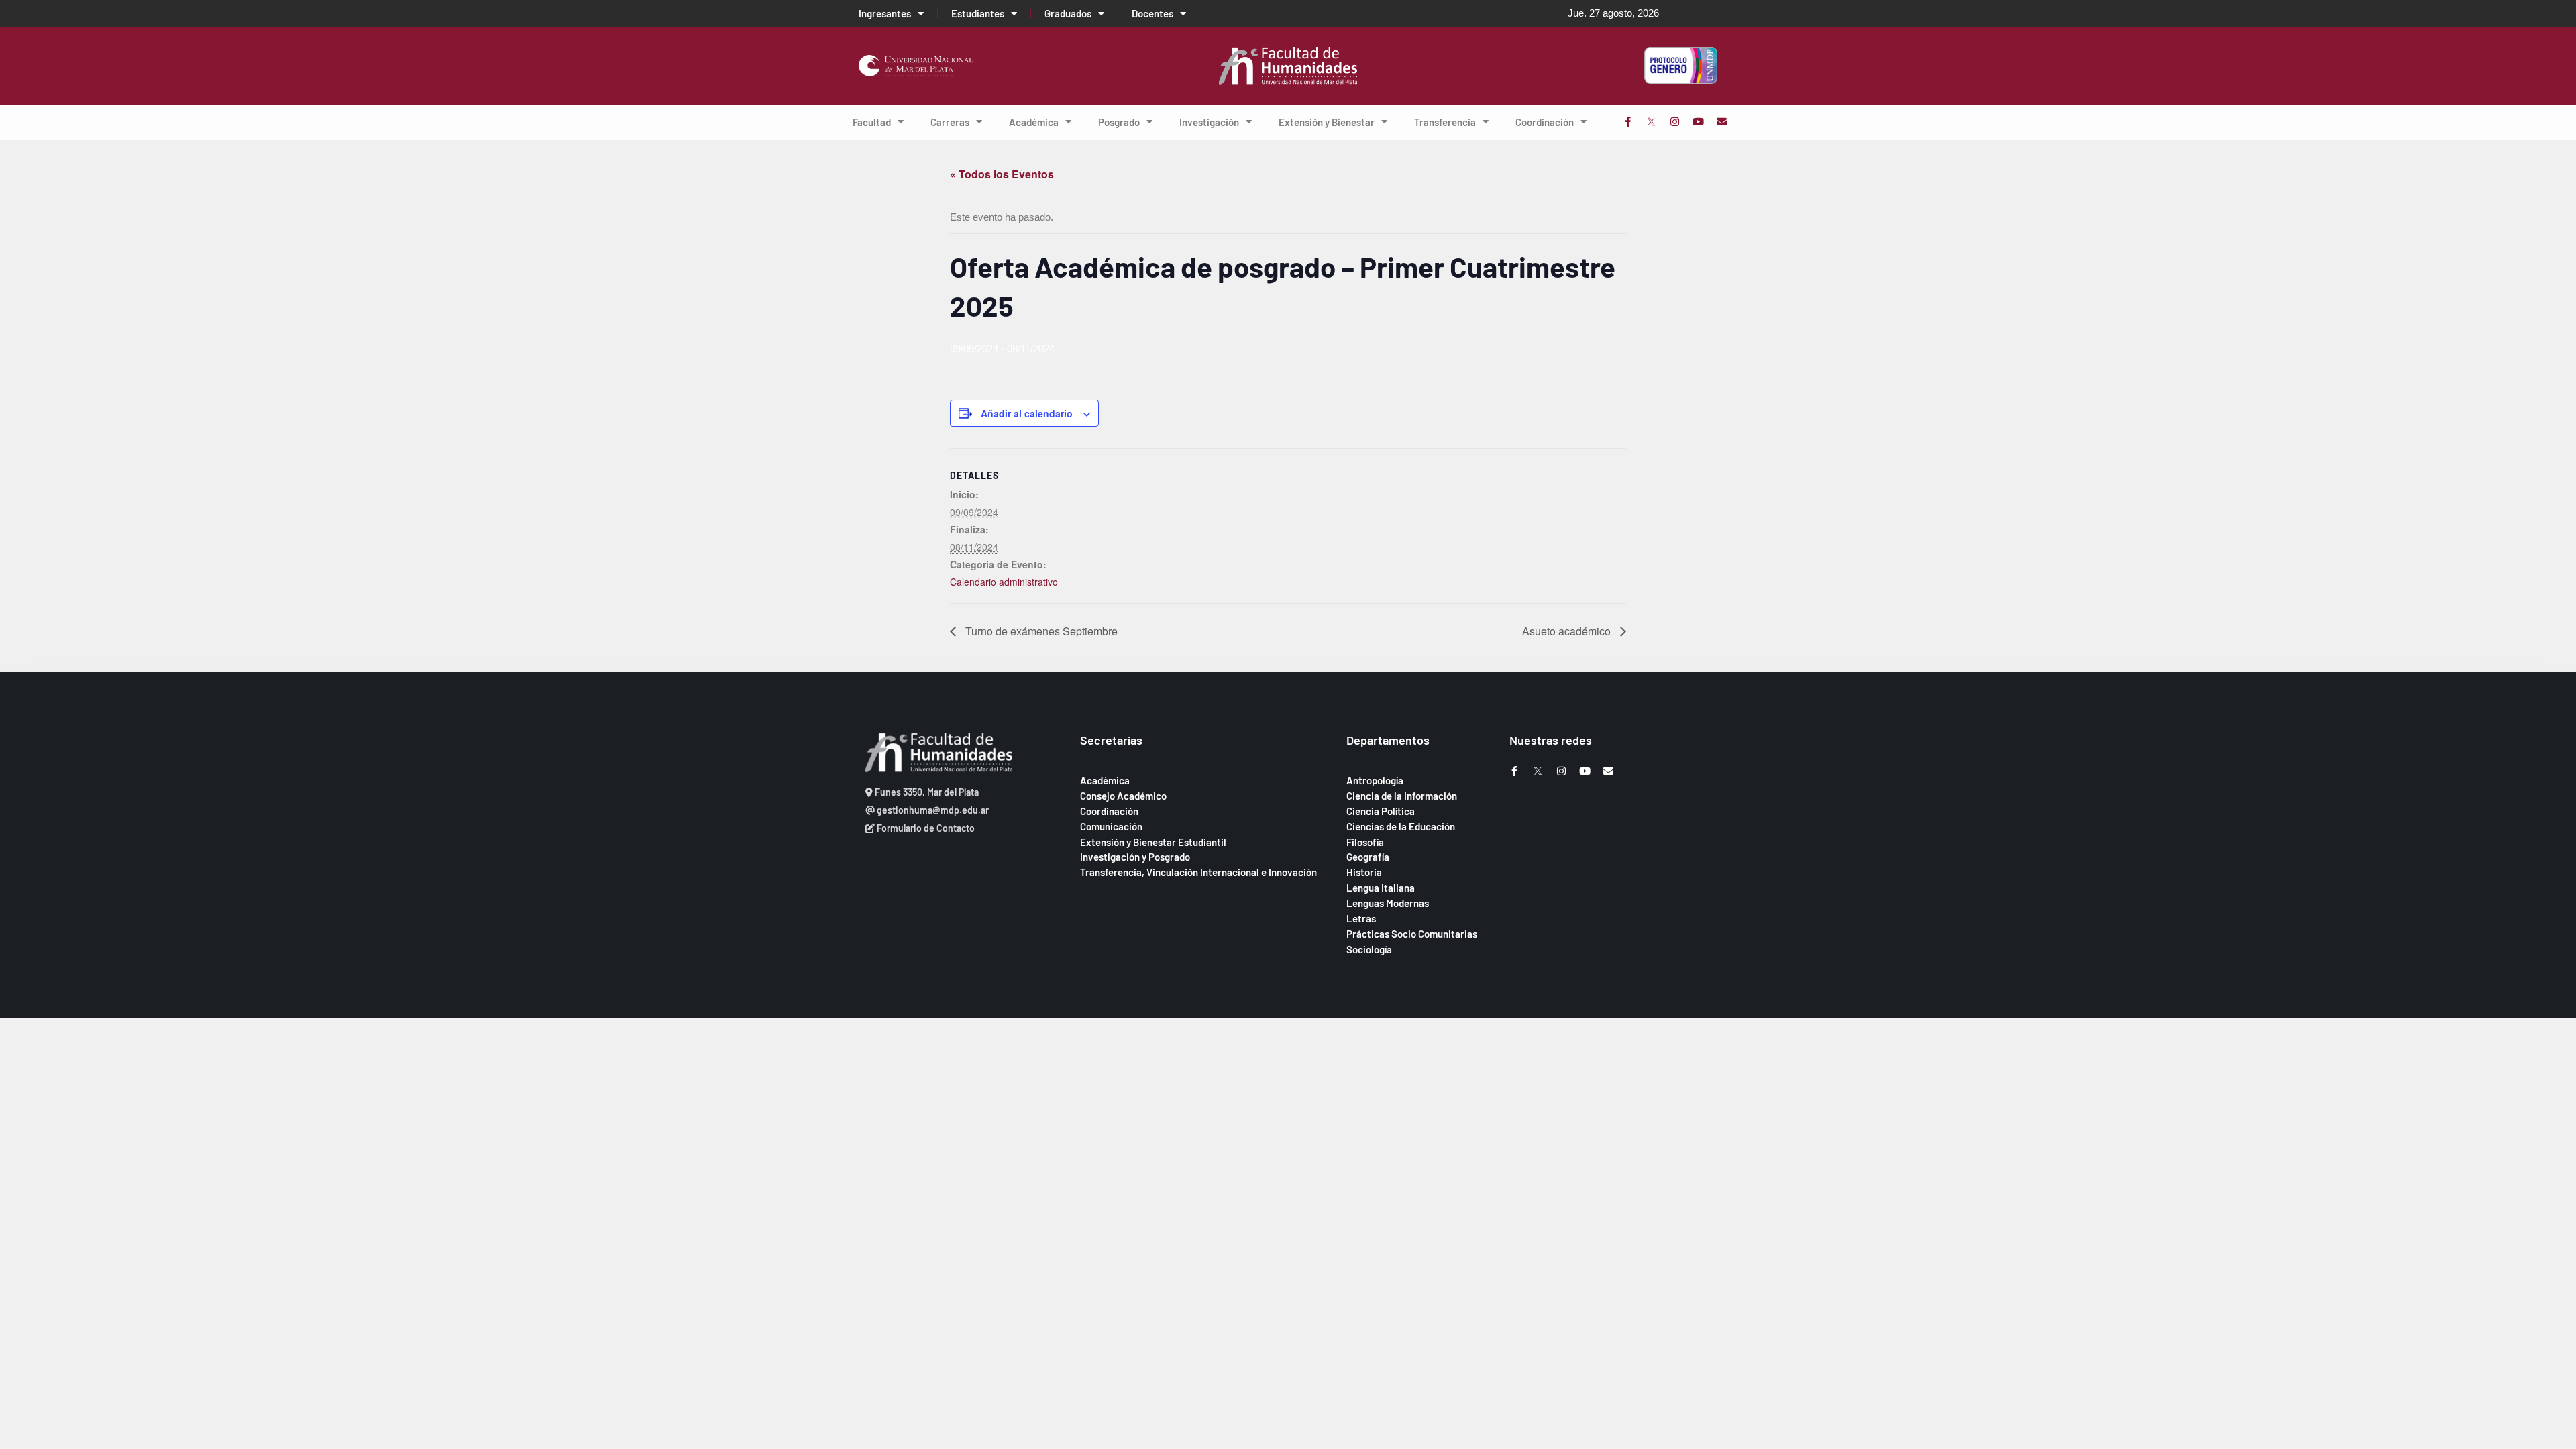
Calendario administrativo (1004, 582)
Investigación (1209, 122)
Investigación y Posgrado (1135, 857)
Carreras (950, 122)
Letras (1361, 918)
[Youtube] (1698, 122)
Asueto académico (1568, 631)
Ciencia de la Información (1402, 796)
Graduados (1068, 13)
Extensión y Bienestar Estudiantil (1153, 842)
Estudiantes (978, 13)
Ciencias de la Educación (1401, 826)
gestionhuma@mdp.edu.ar (932, 810)
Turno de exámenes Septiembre (1040, 631)
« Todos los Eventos (1002, 174)
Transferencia (1445, 122)
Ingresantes (885, 13)
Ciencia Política (1381, 811)
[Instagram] (1675, 122)
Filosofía (1365, 842)
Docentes (1152, 13)
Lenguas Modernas (1388, 903)
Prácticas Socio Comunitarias (1412, 934)
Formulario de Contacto (925, 828)
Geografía (1368, 857)
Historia (1364, 872)
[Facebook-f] (1628, 122)
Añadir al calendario (1027, 413)
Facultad (872, 122)
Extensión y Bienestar (1327, 122)
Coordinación (1545, 122)
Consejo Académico (1123, 796)
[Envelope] (1722, 122)
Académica (1034, 122)
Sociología (1369, 949)
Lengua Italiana (1381, 888)
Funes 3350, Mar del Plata (926, 792)
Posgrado (1119, 122)
